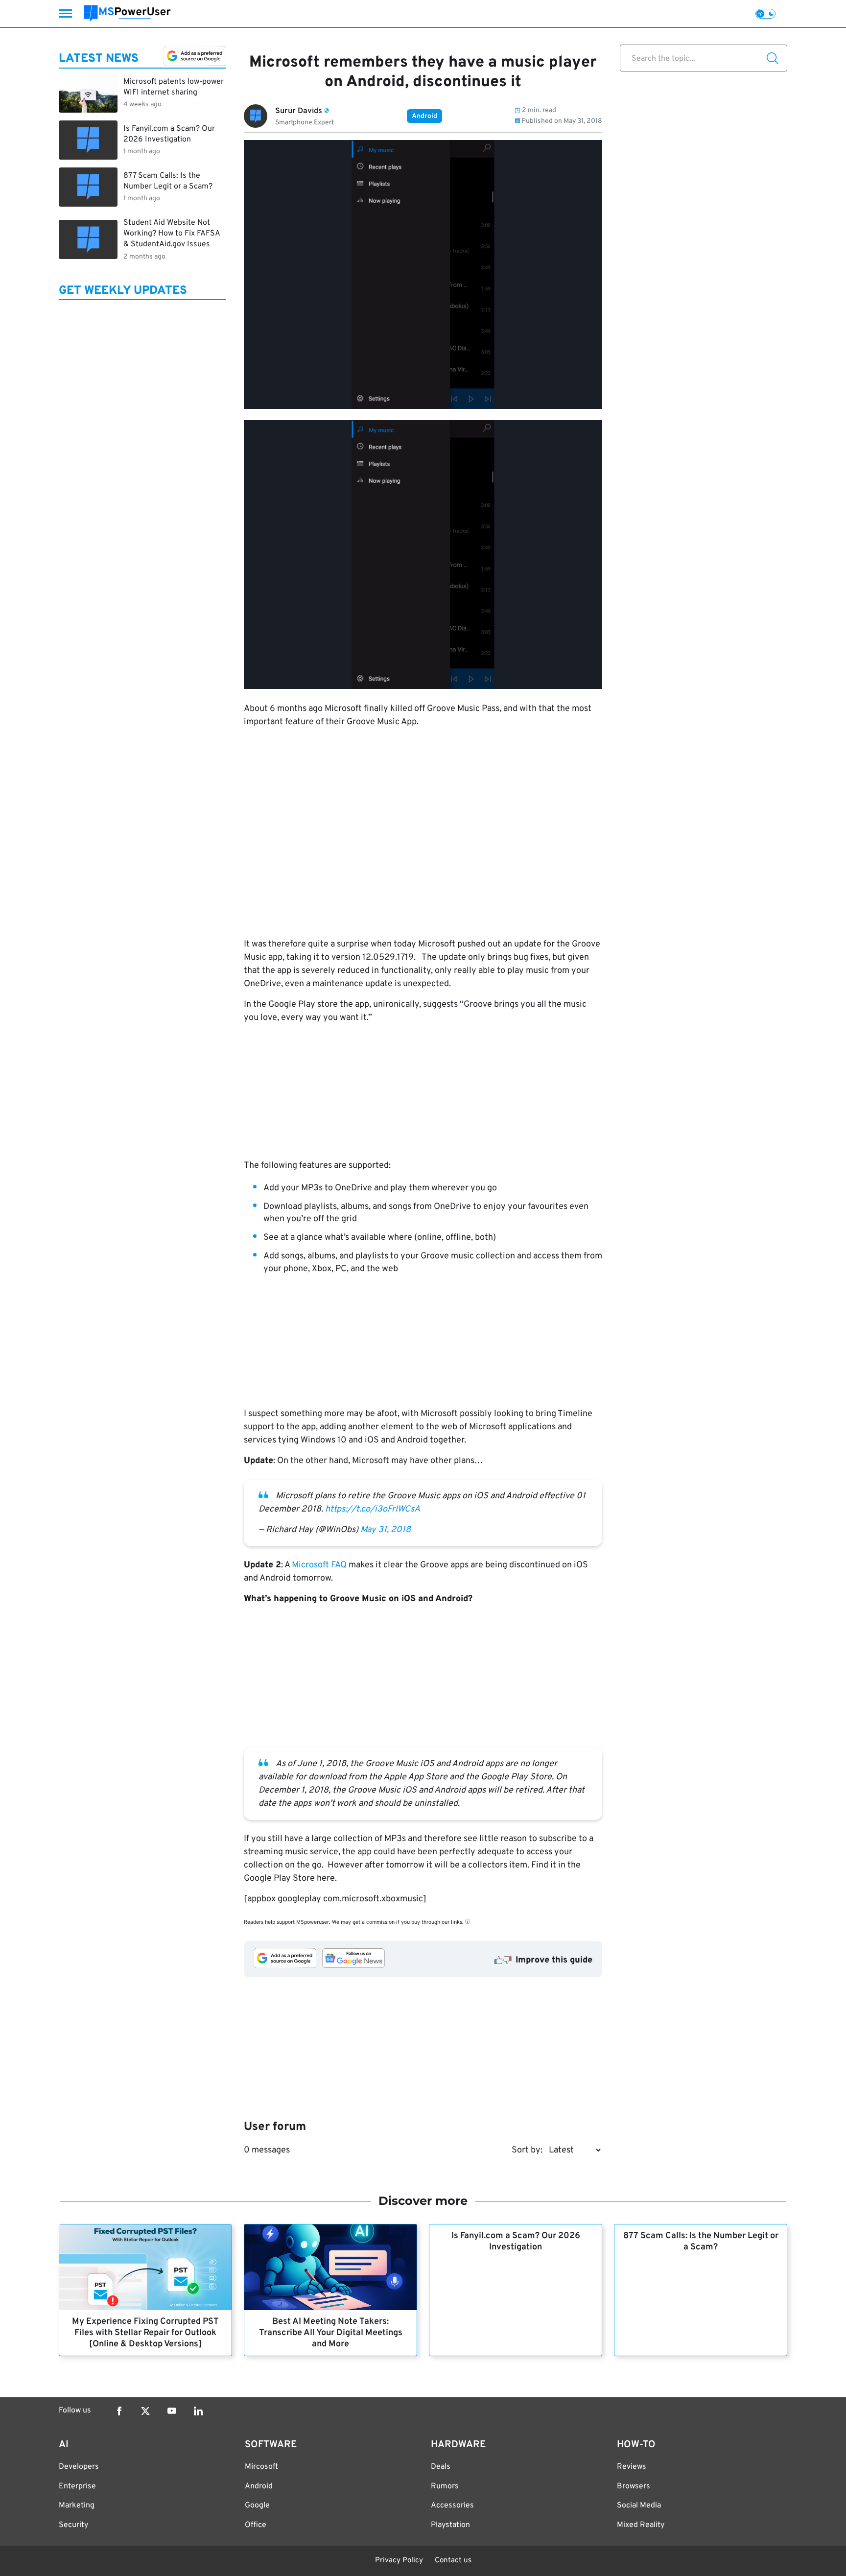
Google (257, 2505)
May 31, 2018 (386, 1530)
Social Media (639, 2505)
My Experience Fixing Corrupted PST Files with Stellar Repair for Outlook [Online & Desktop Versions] (145, 2333)
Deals (441, 2467)
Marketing (77, 2505)
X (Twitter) (145, 2411)
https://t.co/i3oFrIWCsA (373, 1509)
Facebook (119, 2411)
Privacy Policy (399, 2561)
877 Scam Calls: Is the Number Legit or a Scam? (701, 2242)
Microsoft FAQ (319, 1565)
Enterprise (77, 2486)
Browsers (634, 2486)
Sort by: (527, 2150)
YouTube (172, 2411)
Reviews (632, 2467)
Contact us (453, 2561)
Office (256, 2525)
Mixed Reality (641, 2525)
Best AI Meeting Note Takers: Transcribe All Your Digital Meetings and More (331, 2333)
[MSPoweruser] (127, 13)
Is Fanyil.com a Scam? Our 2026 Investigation (516, 2242)
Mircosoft (261, 2467)
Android (424, 116)
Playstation (450, 2525)
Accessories (452, 2505)
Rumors (445, 2486)
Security (73, 2525)
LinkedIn (198, 2411)
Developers (79, 2467)
